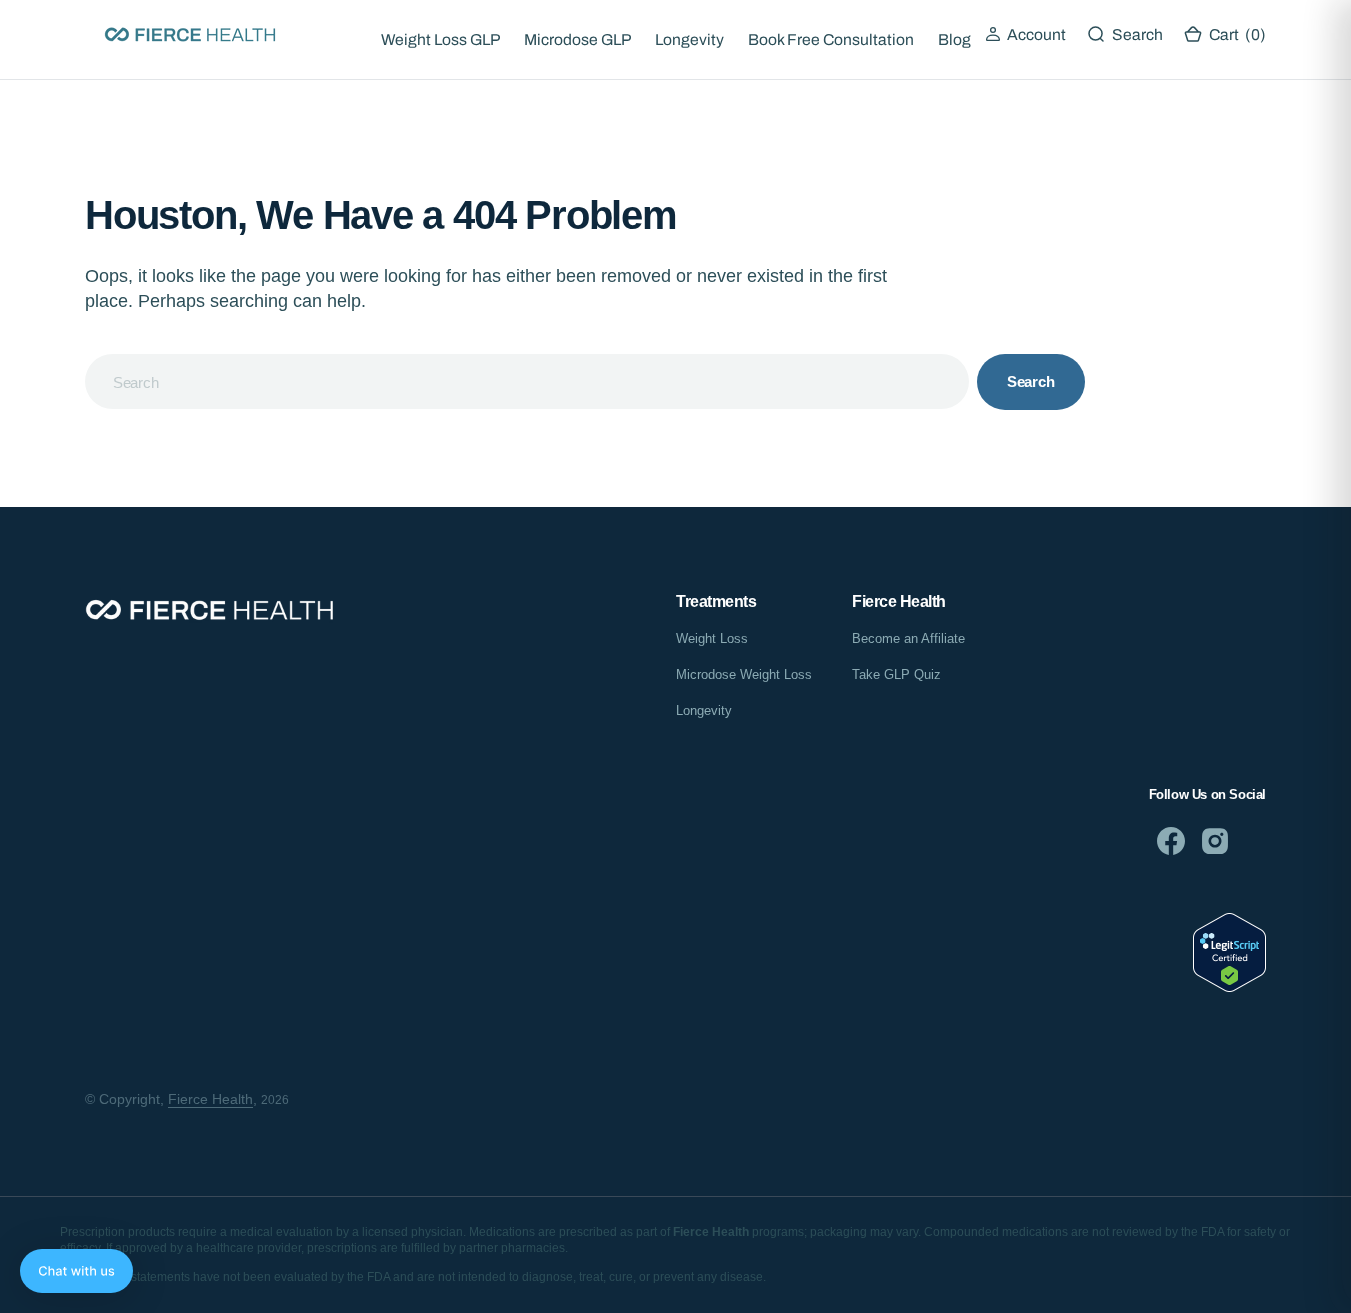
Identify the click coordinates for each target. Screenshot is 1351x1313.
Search (1031, 381)
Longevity (689, 39)
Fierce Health (210, 1099)
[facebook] (1171, 841)
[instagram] (1215, 841)
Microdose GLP (577, 39)
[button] (1025, 35)
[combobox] (527, 381)
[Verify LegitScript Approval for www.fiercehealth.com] (1229, 986)
